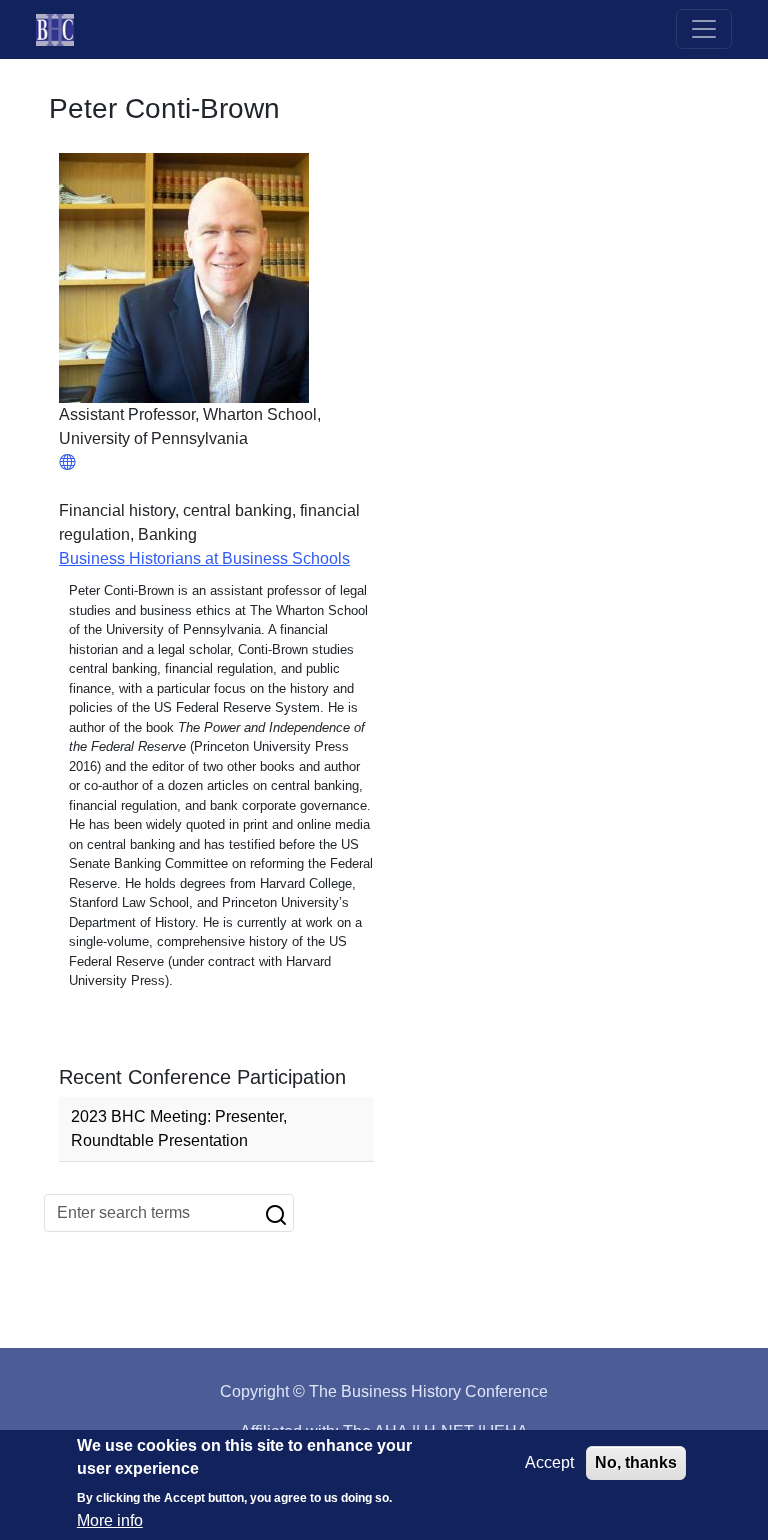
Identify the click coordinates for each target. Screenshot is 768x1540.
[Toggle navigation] (704, 29)
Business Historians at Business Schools (204, 558)
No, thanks (636, 1462)
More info (110, 1520)
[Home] (63, 29)
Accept (549, 1462)
